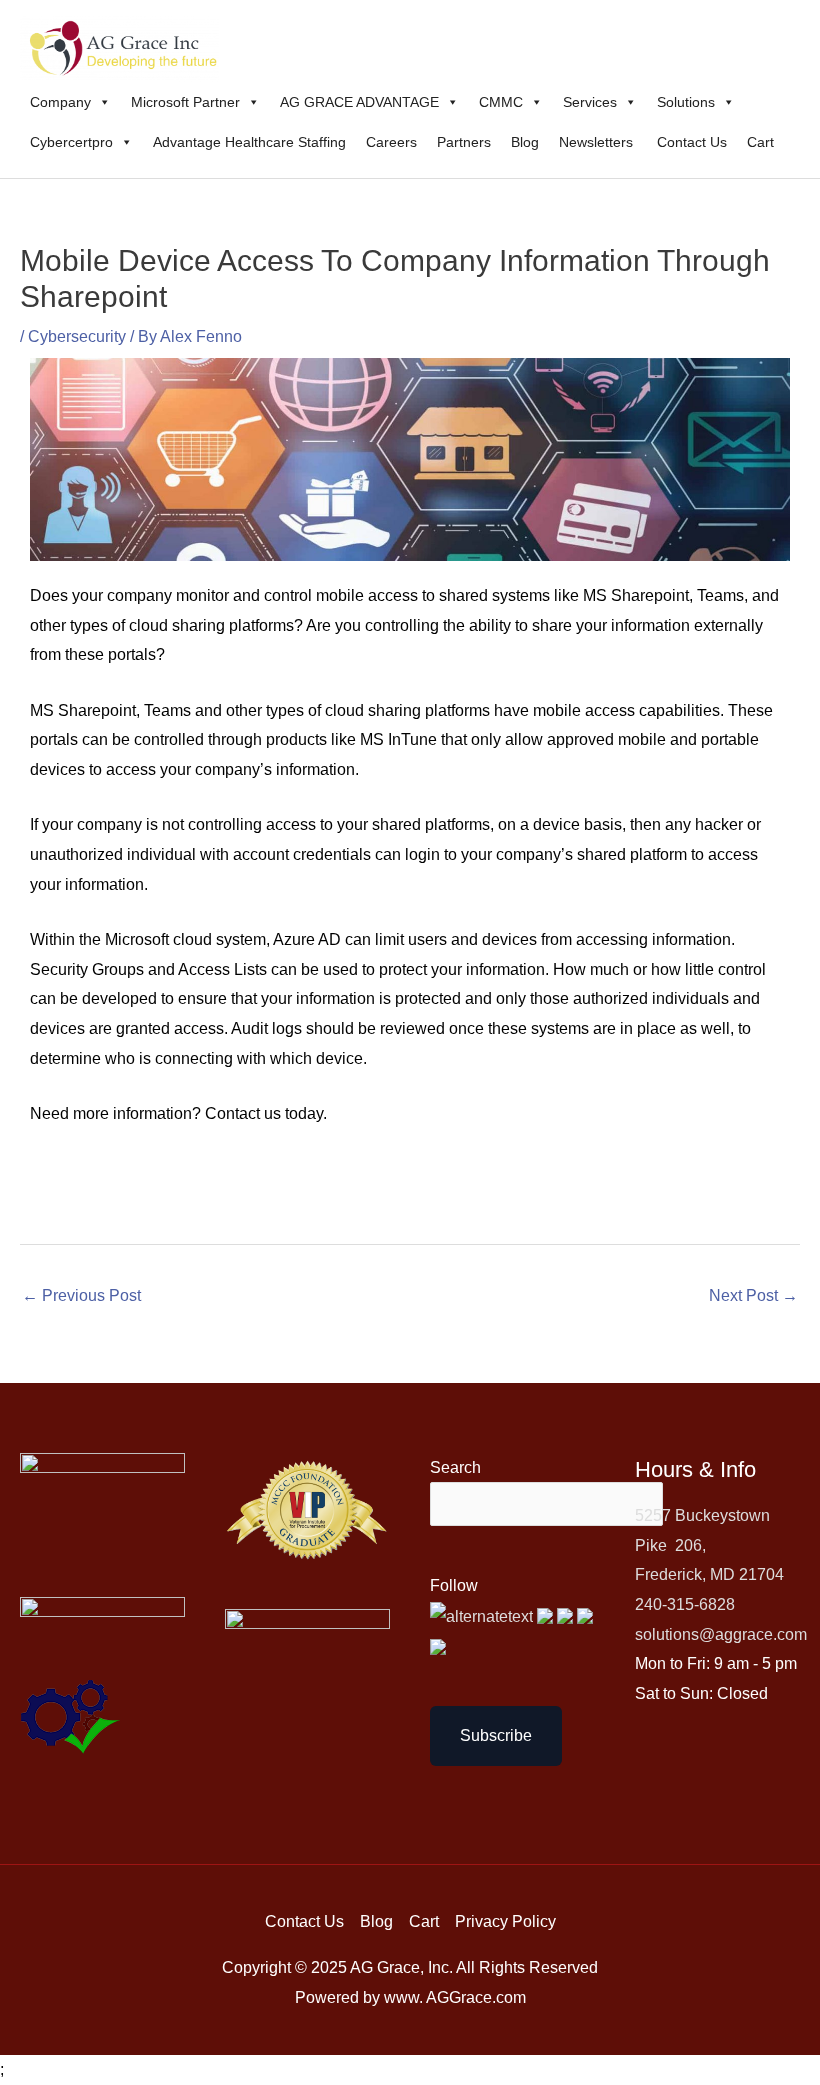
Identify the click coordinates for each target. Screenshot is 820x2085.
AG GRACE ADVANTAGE (359, 102)
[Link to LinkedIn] (585, 1615)
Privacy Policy (505, 1921)
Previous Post (81, 1295)
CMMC (501, 102)
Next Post (753, 1295)
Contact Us (692, 142)
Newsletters (598, 142)
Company (60, 102)
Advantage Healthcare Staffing (249, 142)
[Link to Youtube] (567, 1615)
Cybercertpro (71, 142)
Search (455, 1467)
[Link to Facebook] (547, 1615)
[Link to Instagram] (438, 1645)
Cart (760, 142)
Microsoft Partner (185, 102)
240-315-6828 (685, 1604)
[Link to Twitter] (483, 1615)
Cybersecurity (77, 336)
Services (590, 102)
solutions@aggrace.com (721, 1634)
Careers (391, 142)
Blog (525, 142)
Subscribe (496, 1735)
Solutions (686, 102)
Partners (464, 142)
